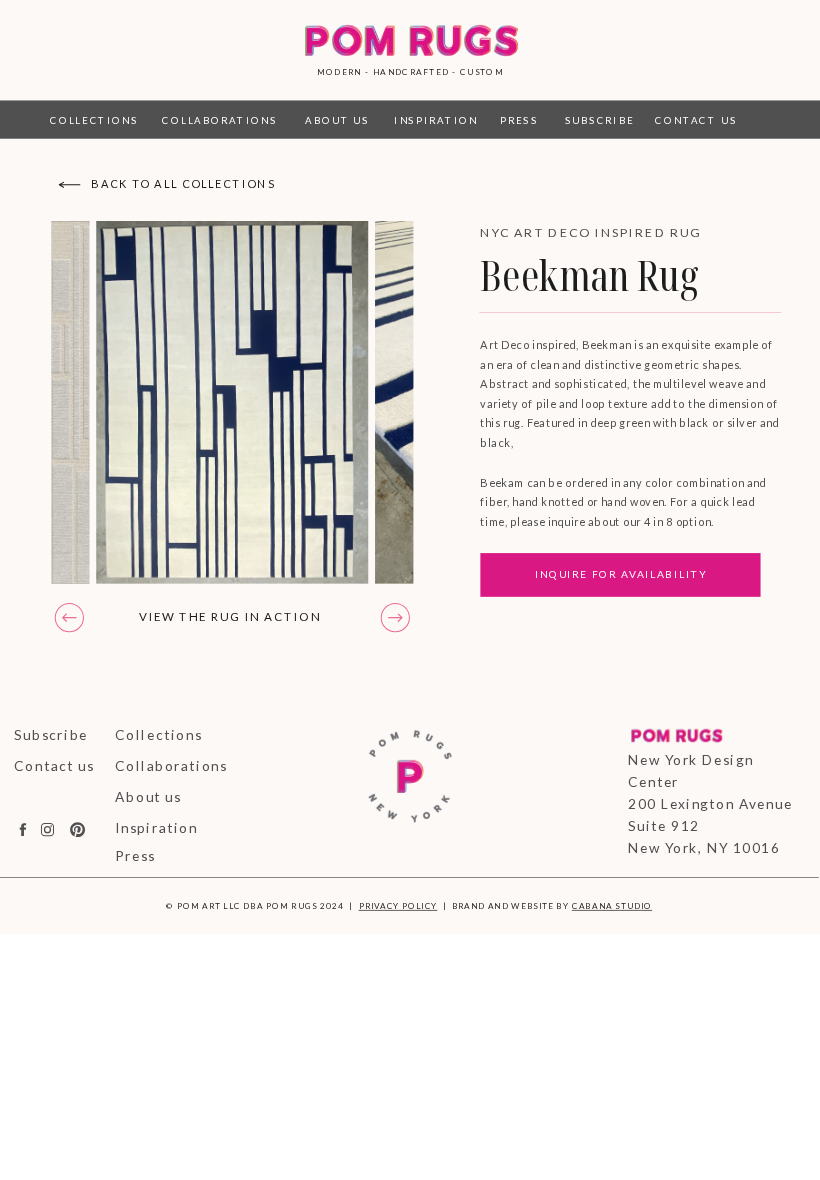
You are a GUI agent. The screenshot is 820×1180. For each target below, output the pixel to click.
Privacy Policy (398, 906)
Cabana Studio (612, 906)
